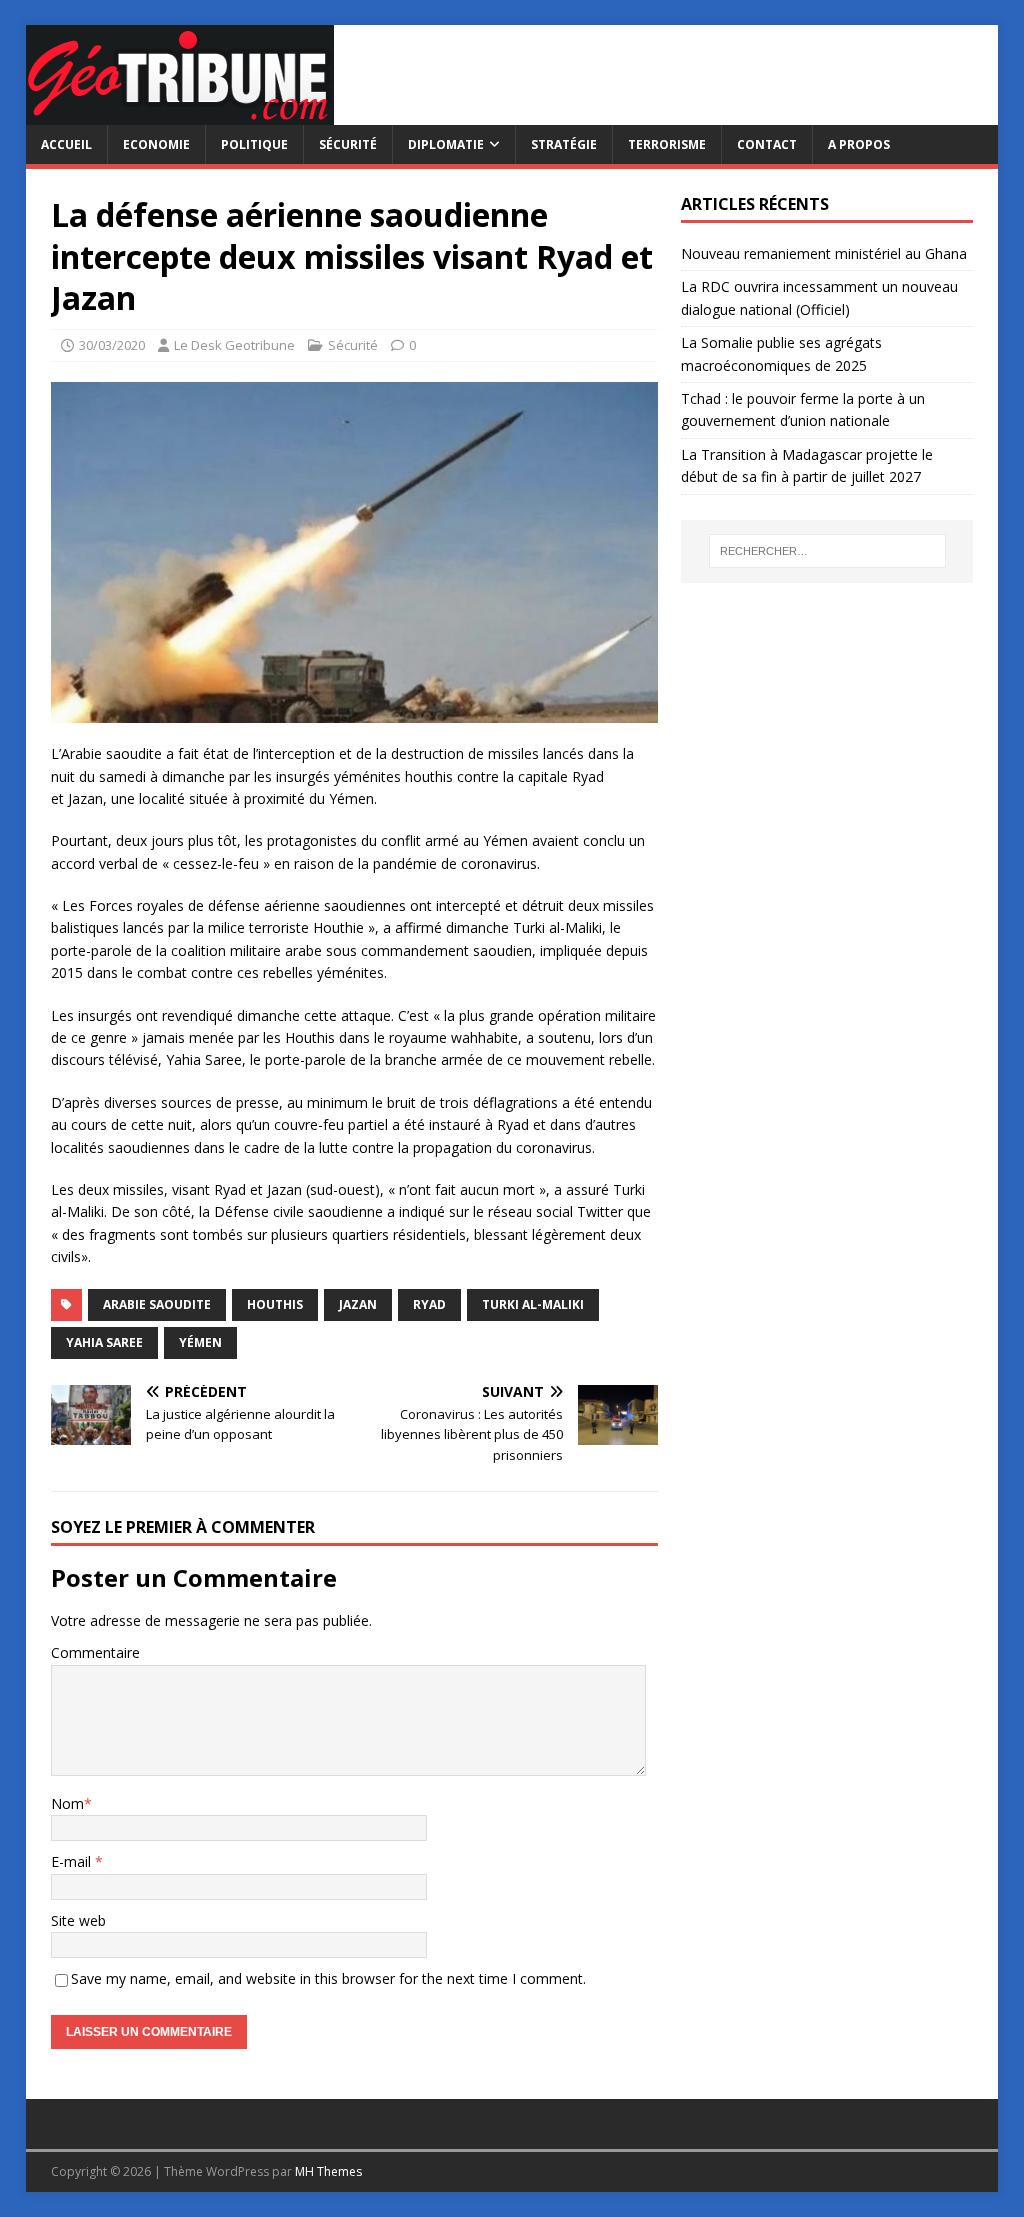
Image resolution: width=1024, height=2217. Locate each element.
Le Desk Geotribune (234, 345)
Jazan (358, 1304)
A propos (859, 144)
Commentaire (95, 1652)
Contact (767, 144)
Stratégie (564, 144)
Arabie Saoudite (157, 1304)
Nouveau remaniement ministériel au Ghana (826, 253)
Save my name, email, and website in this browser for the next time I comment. (328, 1978)
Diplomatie (446, 144)
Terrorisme (667, 144)
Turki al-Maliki (533, 1304)
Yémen (200, 1342)
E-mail (73, 1861)
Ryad (429, 1304)
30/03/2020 (112, 345)
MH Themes (328, 2171)
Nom (67, 1803)
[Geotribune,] (180, 113)
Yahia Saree (104, 1342)
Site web (78, 1920)
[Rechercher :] (827, 551)
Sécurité (348, 144)
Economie (156, 144)
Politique (254, 144)
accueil (66, 144)
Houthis (275, 1304)
